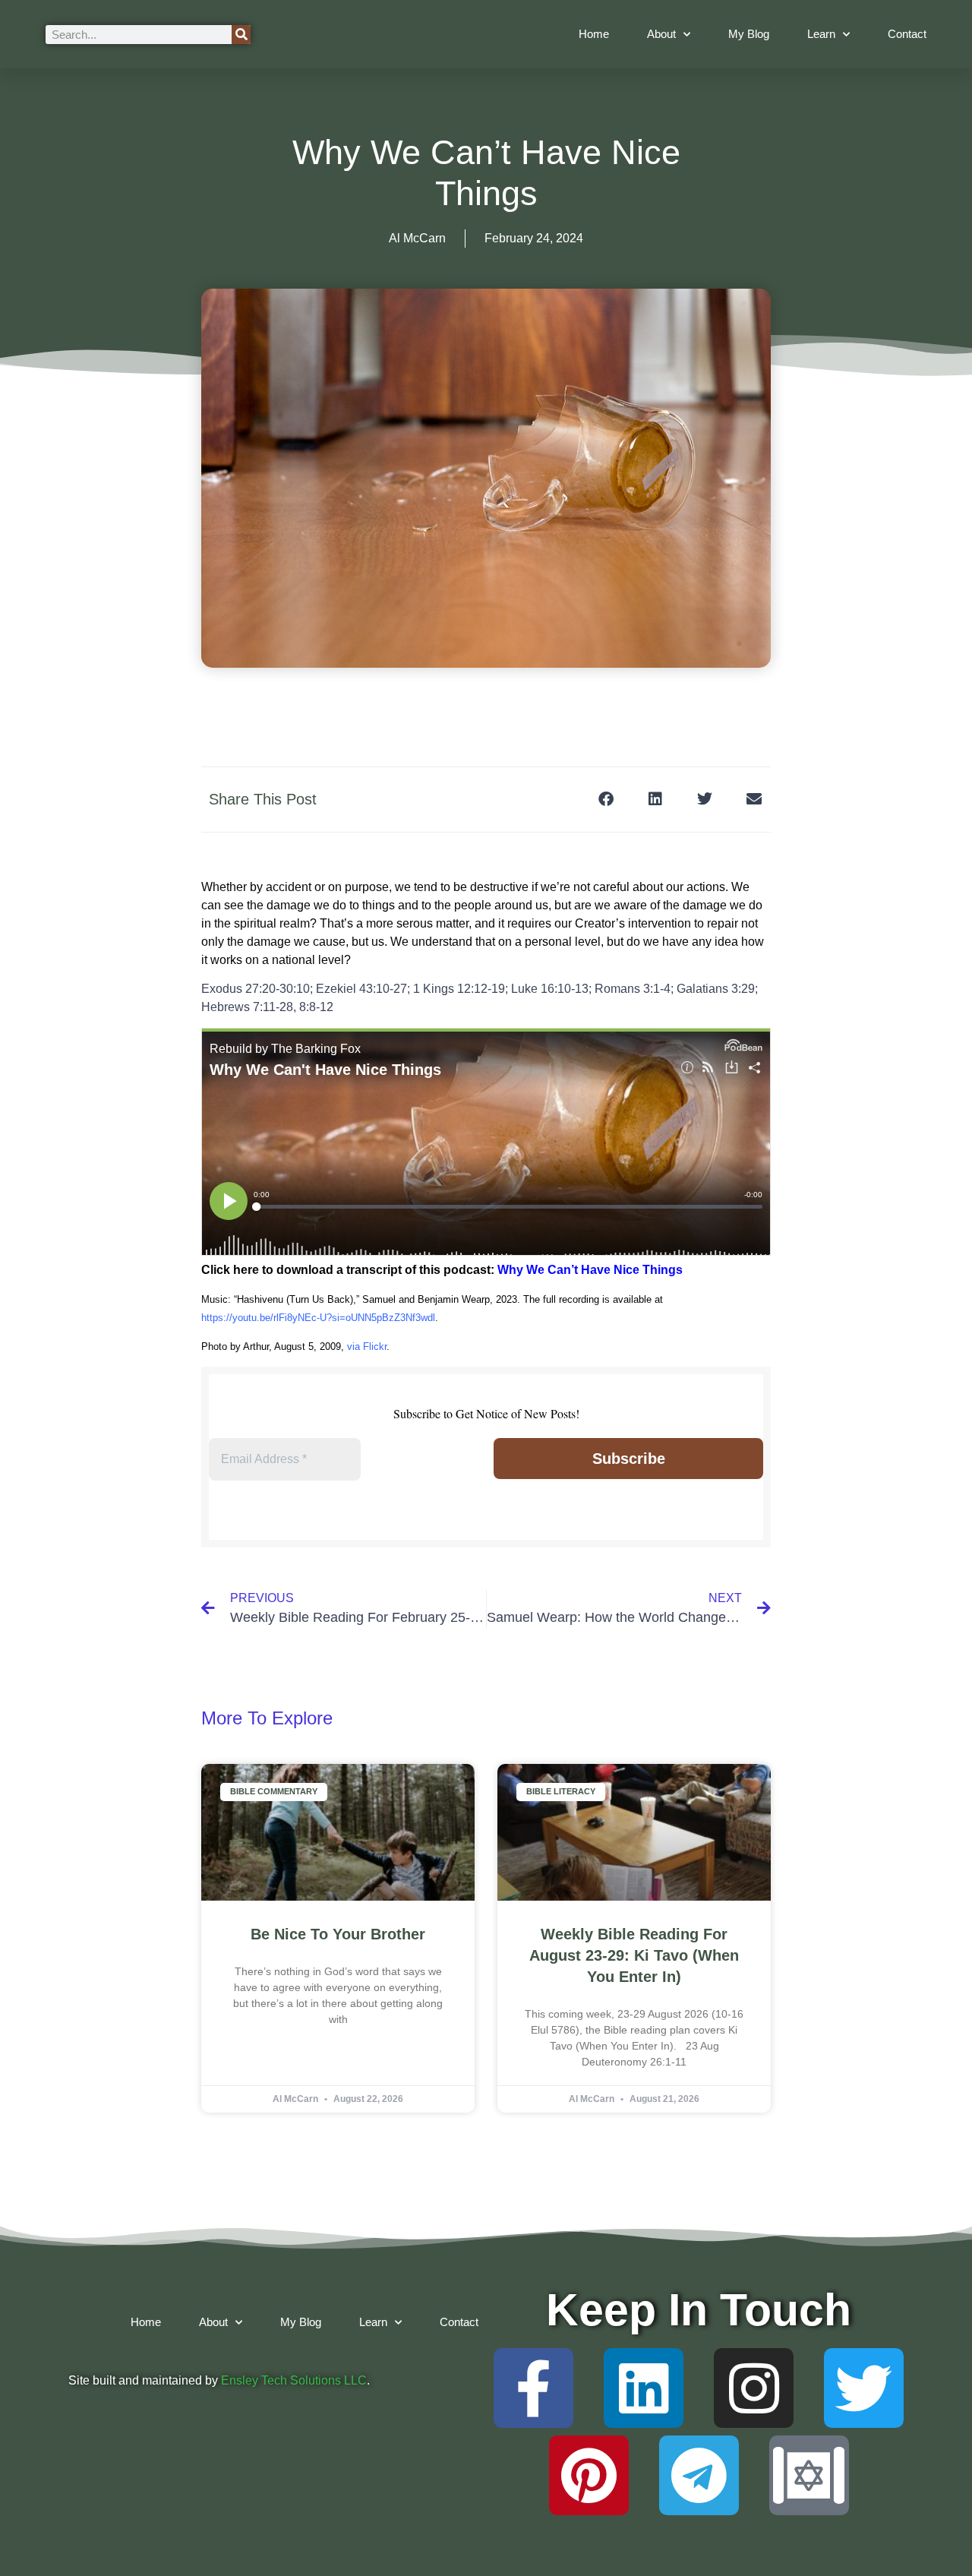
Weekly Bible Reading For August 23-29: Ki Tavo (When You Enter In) (634, 1955)
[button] (606, 800)
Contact (907, 34)
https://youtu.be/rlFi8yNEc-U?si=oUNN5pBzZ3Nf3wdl (318, 1318)
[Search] (241, 35)
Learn (821, 34)
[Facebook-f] (533, 2388)
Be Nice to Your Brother (338, 1934)
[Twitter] (864, 2388)
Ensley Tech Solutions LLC (294, 2380)
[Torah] (809, 2475)
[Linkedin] (644, 2388)
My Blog (749, 34)
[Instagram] (754, 2388)
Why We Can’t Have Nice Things (590, 1270)
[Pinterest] (589, 2475)
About (661, 34)
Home (594, 34)
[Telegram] (699, 2475)
